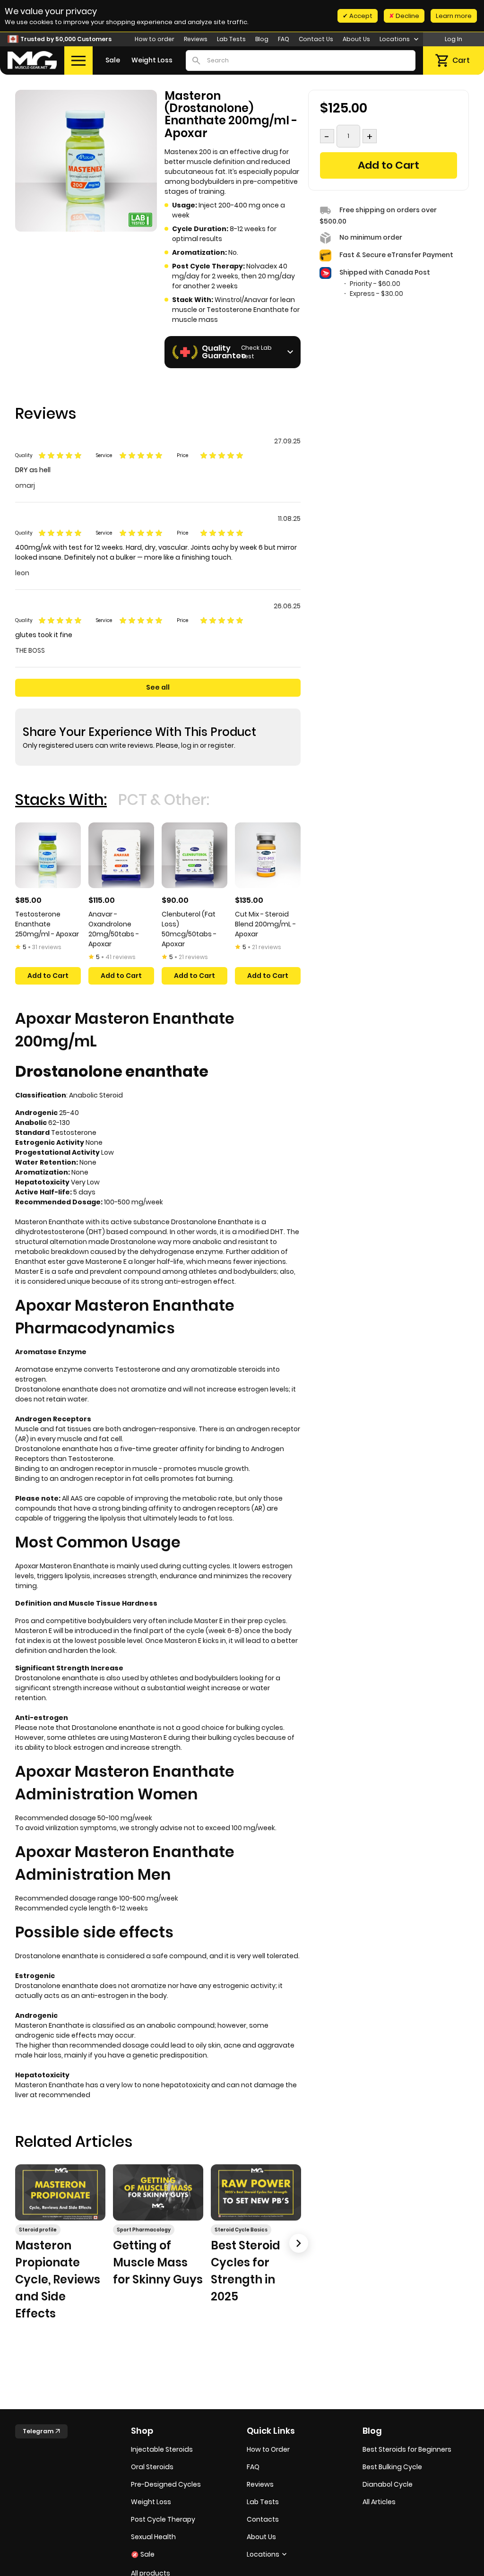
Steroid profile (38, 2230)
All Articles (379, 2502)
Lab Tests (231, 39)
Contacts (263, 2519)
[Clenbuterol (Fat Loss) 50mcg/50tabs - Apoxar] (194, 855)
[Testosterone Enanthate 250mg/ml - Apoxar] (48, 855)
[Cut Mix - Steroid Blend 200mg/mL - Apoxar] (268, 855)
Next (299, 2243)
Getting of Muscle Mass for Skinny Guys (158, 2262)
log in (190, 745)
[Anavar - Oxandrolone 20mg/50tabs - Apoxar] (121, 855)
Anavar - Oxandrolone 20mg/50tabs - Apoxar (114, 929)
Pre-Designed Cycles (166, 2484)
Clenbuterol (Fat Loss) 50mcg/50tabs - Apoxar (189, 929)
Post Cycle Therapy (163, 2519)
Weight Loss (152, 60)
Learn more (454, 16)
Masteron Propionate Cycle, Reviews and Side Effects (58, 2279)
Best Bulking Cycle (392, 2467)
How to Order (268, 2449)
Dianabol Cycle (388, 2484)
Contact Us (316, 39)
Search (196, 61)
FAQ (284, 39)
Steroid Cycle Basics (241, 2230)
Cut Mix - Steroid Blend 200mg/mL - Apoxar (265, 924)
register (221, 745)
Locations (395, 39)
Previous (17, 2243)
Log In (454, 39)
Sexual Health (153, 2537)
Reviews (196, 39)
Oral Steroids (152, 2467)
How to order (155, 39)
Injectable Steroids (162, 2449)
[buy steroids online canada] (32, 60)
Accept (360, 16)
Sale (113, 60)
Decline (407, 16)
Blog (262, 39)
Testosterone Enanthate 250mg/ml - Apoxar (47, 924)
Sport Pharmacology (144, 2230)
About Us (356, 39)
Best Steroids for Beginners (407, 2449)
